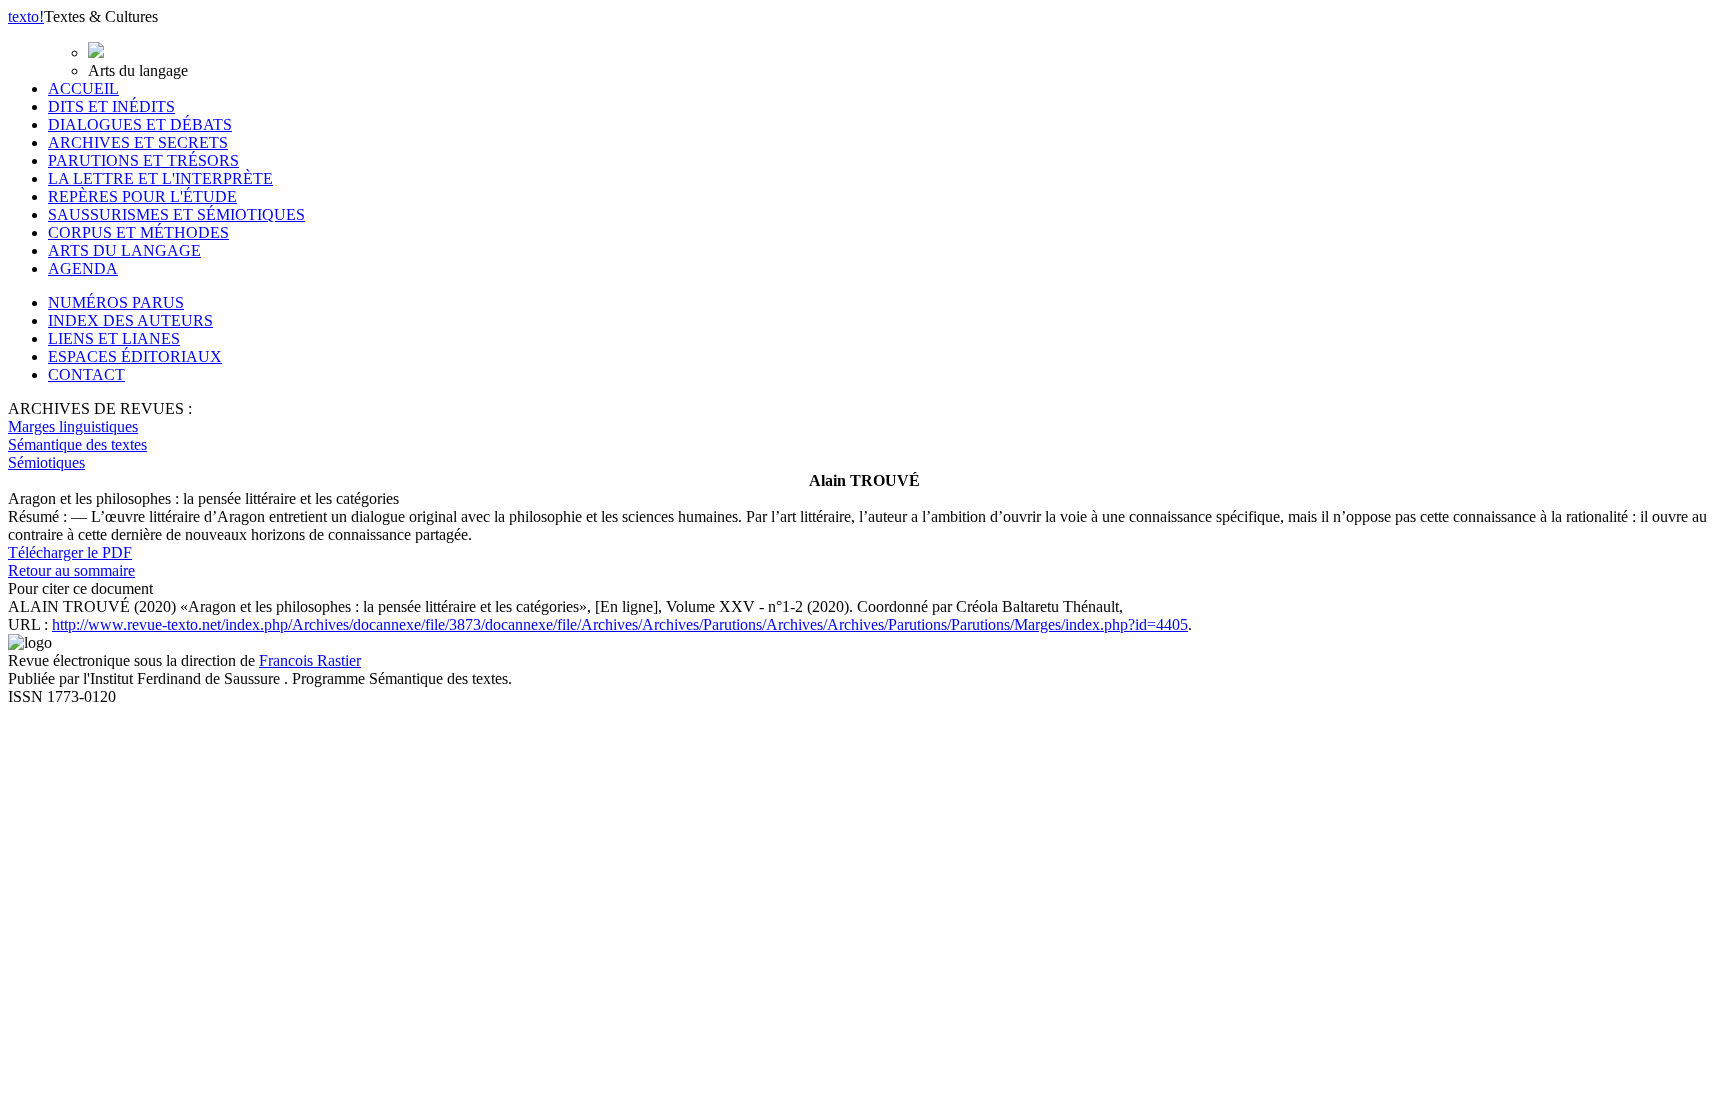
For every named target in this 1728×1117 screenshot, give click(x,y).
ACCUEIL (83, 88)
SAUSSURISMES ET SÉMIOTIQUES (176, 214)
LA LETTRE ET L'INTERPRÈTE (160, 178)
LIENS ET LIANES (114, 338)
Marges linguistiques (73, 426)
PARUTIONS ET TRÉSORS (143, 160)
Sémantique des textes (77, 444)
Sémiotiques (46, 462)
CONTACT (86, 374)
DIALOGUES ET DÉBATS (140, 124)
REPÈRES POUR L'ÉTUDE (142, 196)
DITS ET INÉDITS (111, 106)
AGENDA (83, 268)
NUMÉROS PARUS (116, 302)
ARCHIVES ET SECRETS (138, 142)
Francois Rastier (310, 660)
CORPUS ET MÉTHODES (138, 232)
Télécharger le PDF (70, 552)
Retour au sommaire (71, 570)
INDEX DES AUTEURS (130, 320)
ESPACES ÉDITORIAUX (135, 356)
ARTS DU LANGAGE (124, 250)
